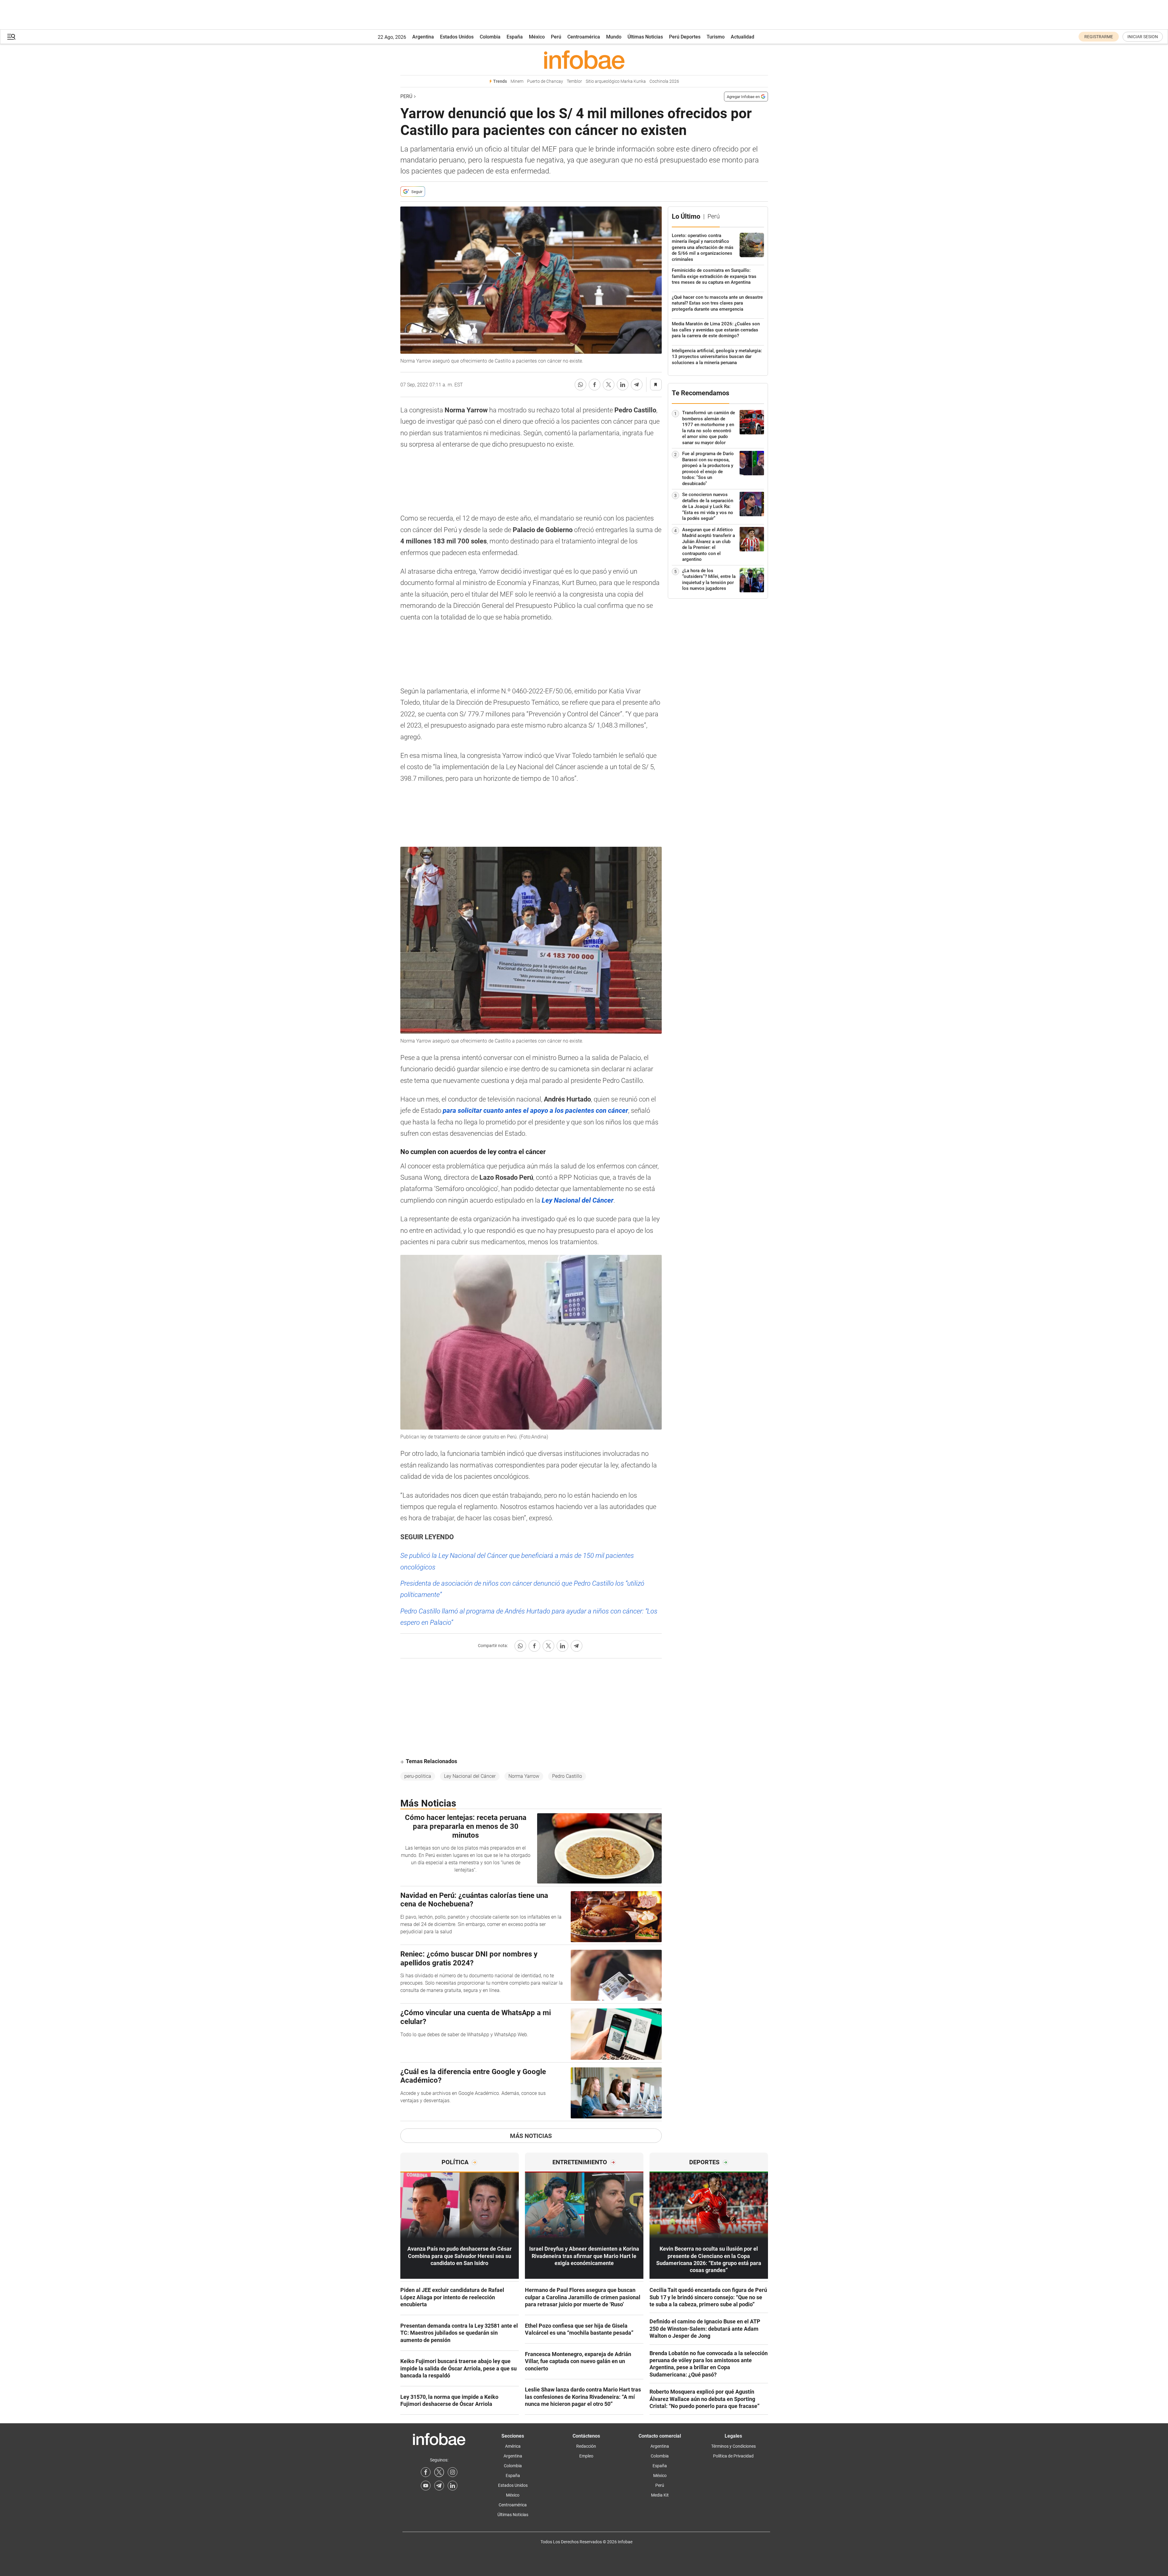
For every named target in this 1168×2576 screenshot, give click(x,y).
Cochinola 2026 (664, 81)
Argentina (423, 37)
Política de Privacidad (733, 2456)
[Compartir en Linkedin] (623, 385)
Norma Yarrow (524, 1776)
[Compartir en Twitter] (609, 385)
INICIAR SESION (1143, 37)
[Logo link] (584, 60)
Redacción (586, 2446)
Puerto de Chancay (545, 81)
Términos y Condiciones (733, 2446)
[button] (11, 37)
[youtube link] (426, 2486)
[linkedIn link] (453, 2486)
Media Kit (660, 2495)
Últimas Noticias (645, 37)
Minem (517, 81)
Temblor (574, 81)
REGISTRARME (1099, 37)
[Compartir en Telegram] (637, 385)
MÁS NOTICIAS (531, 2136)
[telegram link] (439, 2486)
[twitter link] (439, 2472)
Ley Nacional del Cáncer (470, 1776)
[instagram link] (453, 2472)
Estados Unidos (457, 37)
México (537, 37)
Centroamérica (584, 37)
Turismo (716, 37)
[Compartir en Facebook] (595, 385)
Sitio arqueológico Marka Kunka (616, 81)
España (515, 37)
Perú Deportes (685, 37)
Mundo (614, 37)
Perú (556, 37)
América (513, 2446)
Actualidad (742, 37)
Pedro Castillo (567, 1776)
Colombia (490, 37)
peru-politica (418, 1776)
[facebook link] (426, 2472)
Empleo (586, 2456)
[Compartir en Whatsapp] (580, 385)
